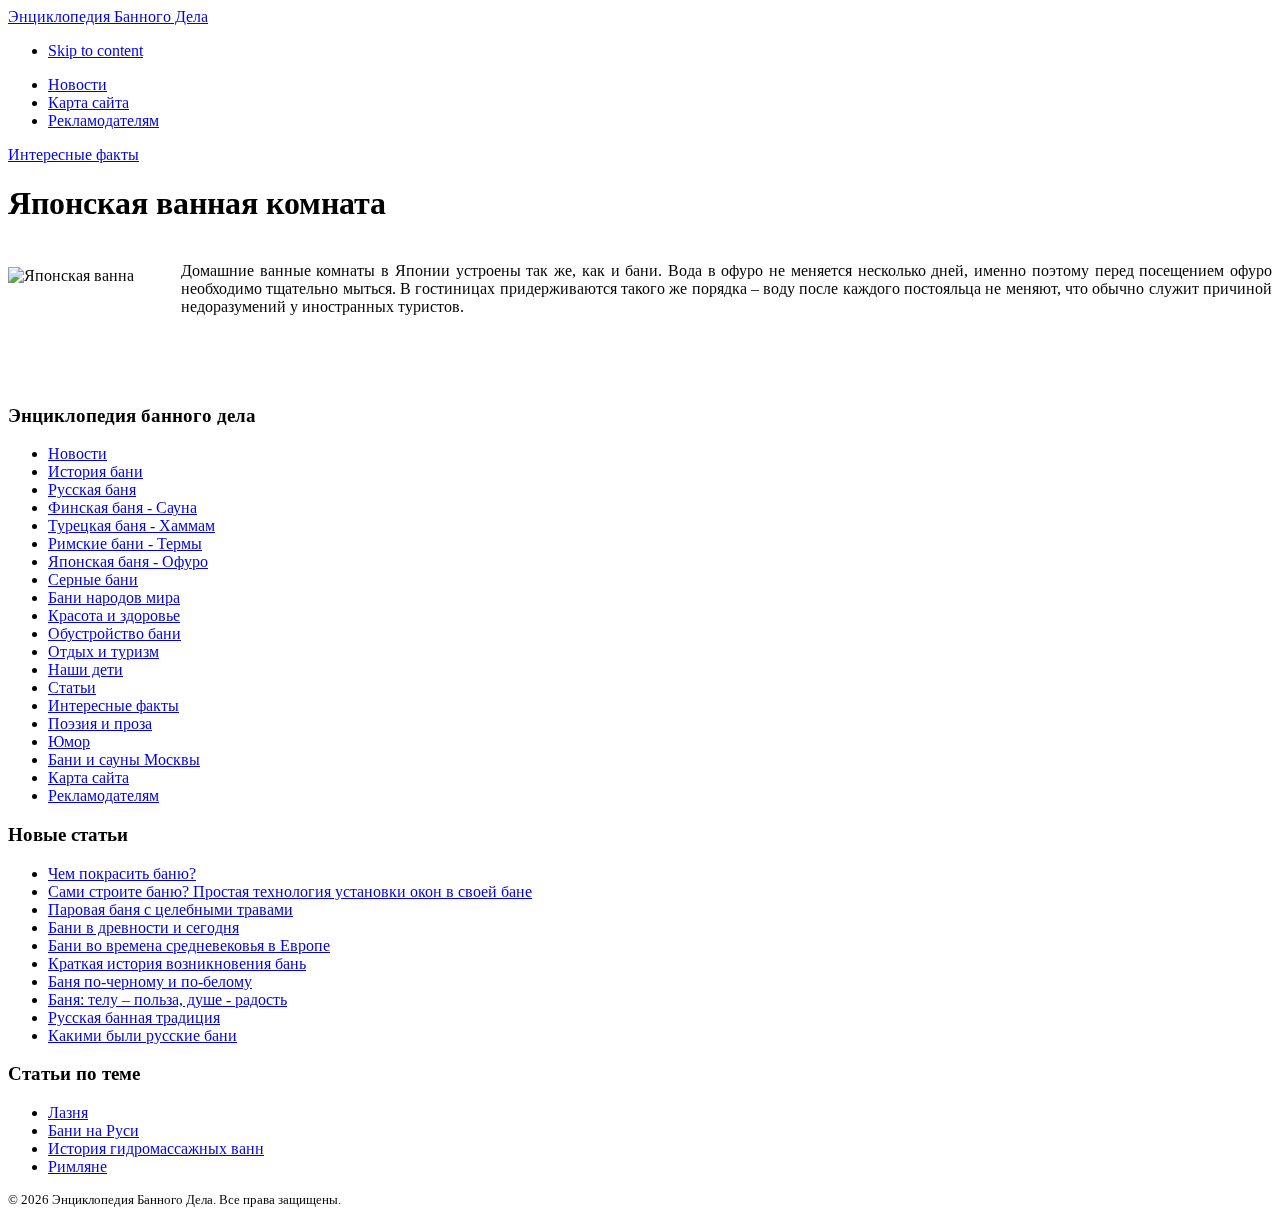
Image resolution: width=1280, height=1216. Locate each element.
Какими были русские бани (142, 1035)
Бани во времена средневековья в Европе (189, 945)
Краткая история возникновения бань (177, 963)
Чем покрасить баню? (122, 873)
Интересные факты (73, 154)
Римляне (77, 1166)
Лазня (68, 1112)
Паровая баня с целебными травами (170, 909)
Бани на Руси (93, 1130)
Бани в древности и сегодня (143, 927)
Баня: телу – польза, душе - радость (167, 999)
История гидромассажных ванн (156, 1148)
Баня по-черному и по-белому (150, 981)
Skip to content (95, 50)
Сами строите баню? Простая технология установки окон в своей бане (290, 891)
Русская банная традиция (134, 1017)
